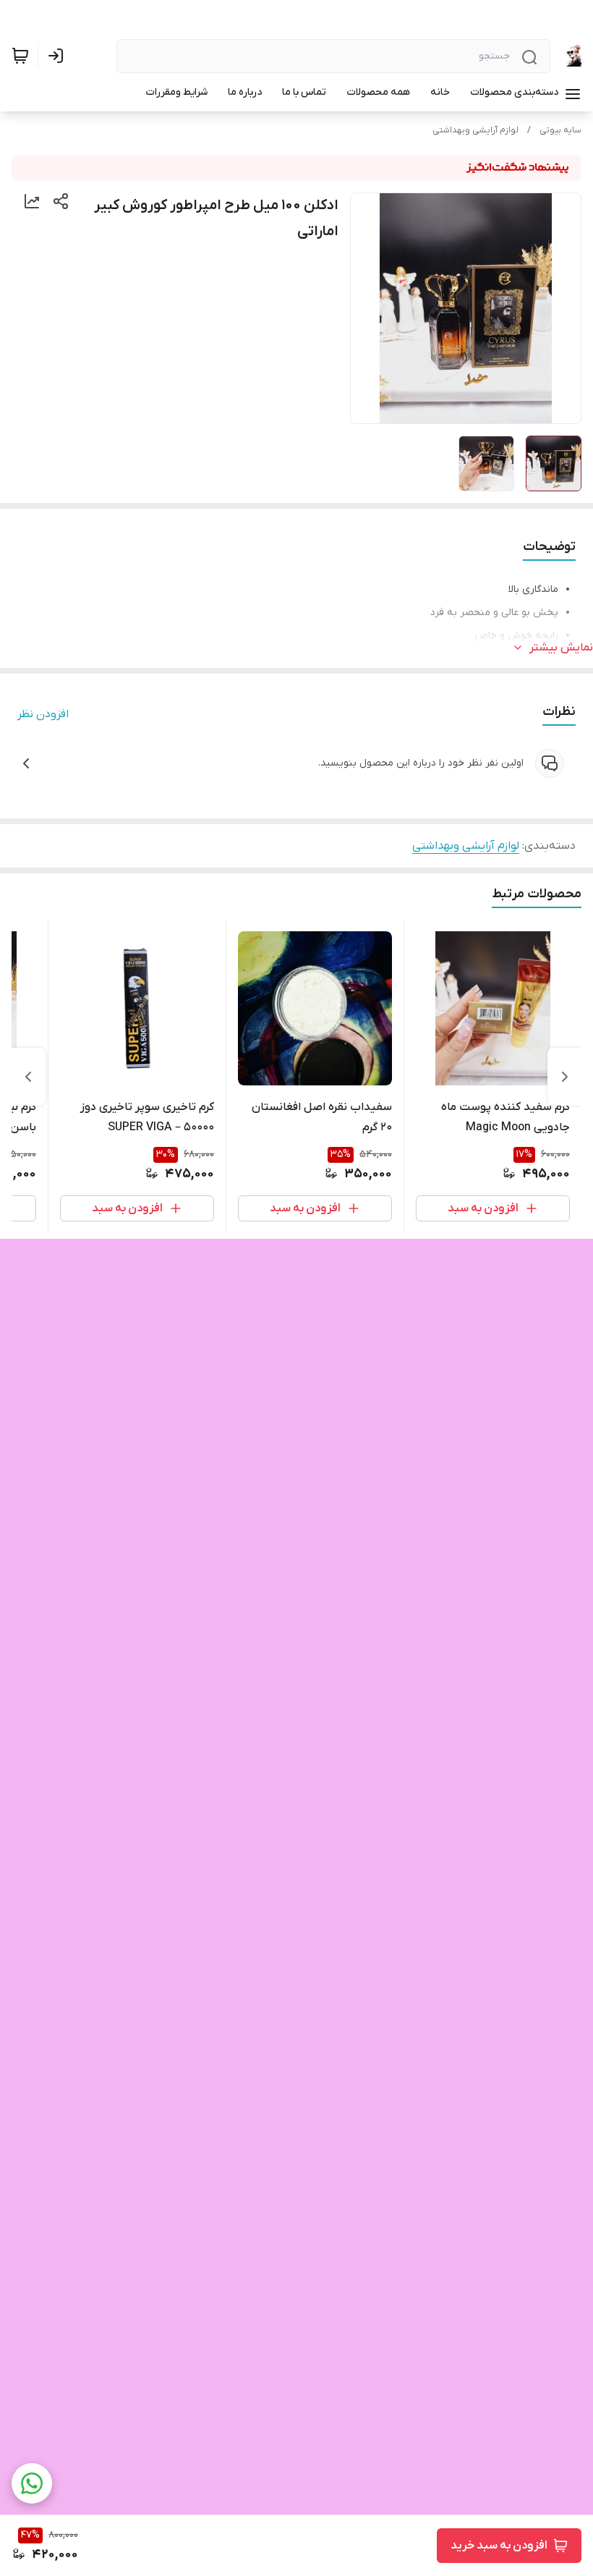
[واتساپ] (32, 2483)
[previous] (565, 1077)
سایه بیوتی (560, 130)
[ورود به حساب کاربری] (59, 56)
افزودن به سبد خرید (499, 2546)
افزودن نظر (43, 714)
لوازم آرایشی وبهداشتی (475, 130)
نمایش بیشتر (561, 648)
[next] (28, 1077)
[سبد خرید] (20, 56)
